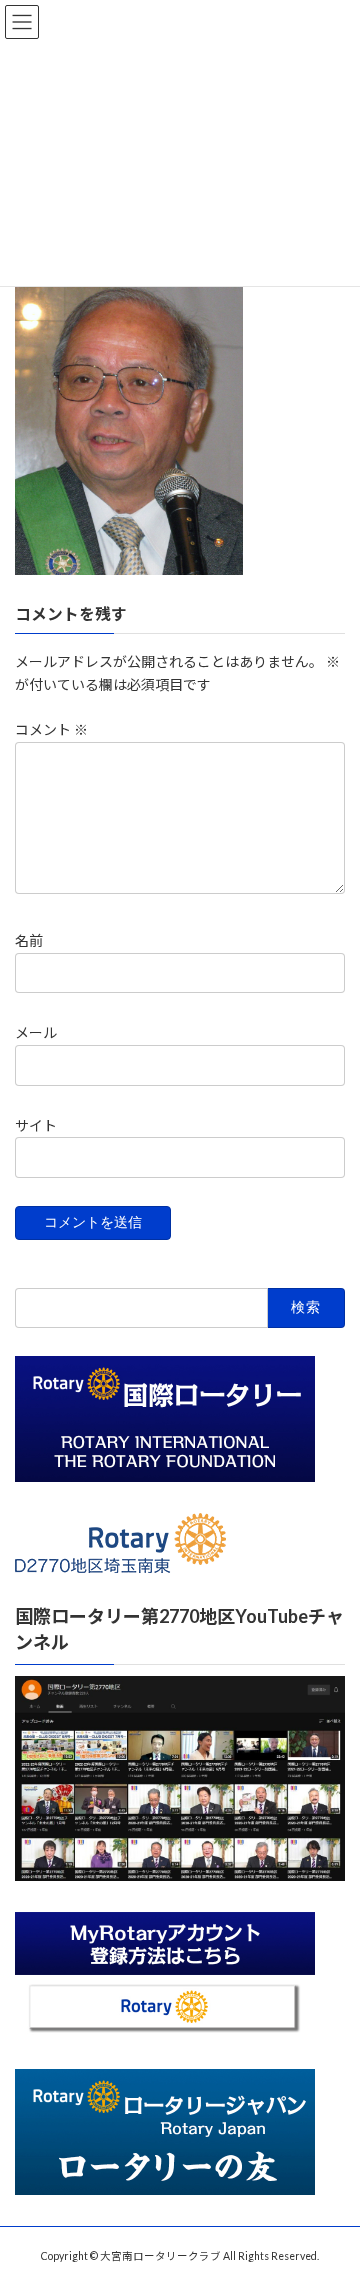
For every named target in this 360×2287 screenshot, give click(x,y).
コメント (51, 729)
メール (36, 1032)
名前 (29, 940)
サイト (36, 1124)
